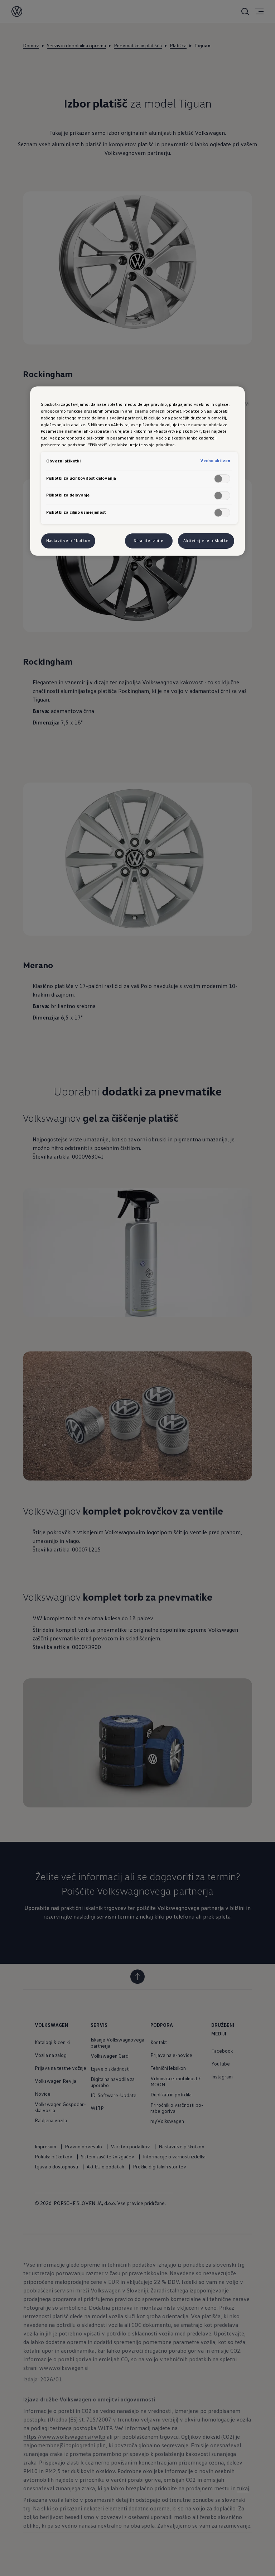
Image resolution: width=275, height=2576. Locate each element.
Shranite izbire (149, 541)
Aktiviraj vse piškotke (206, 541)
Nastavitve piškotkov (68, 541)
